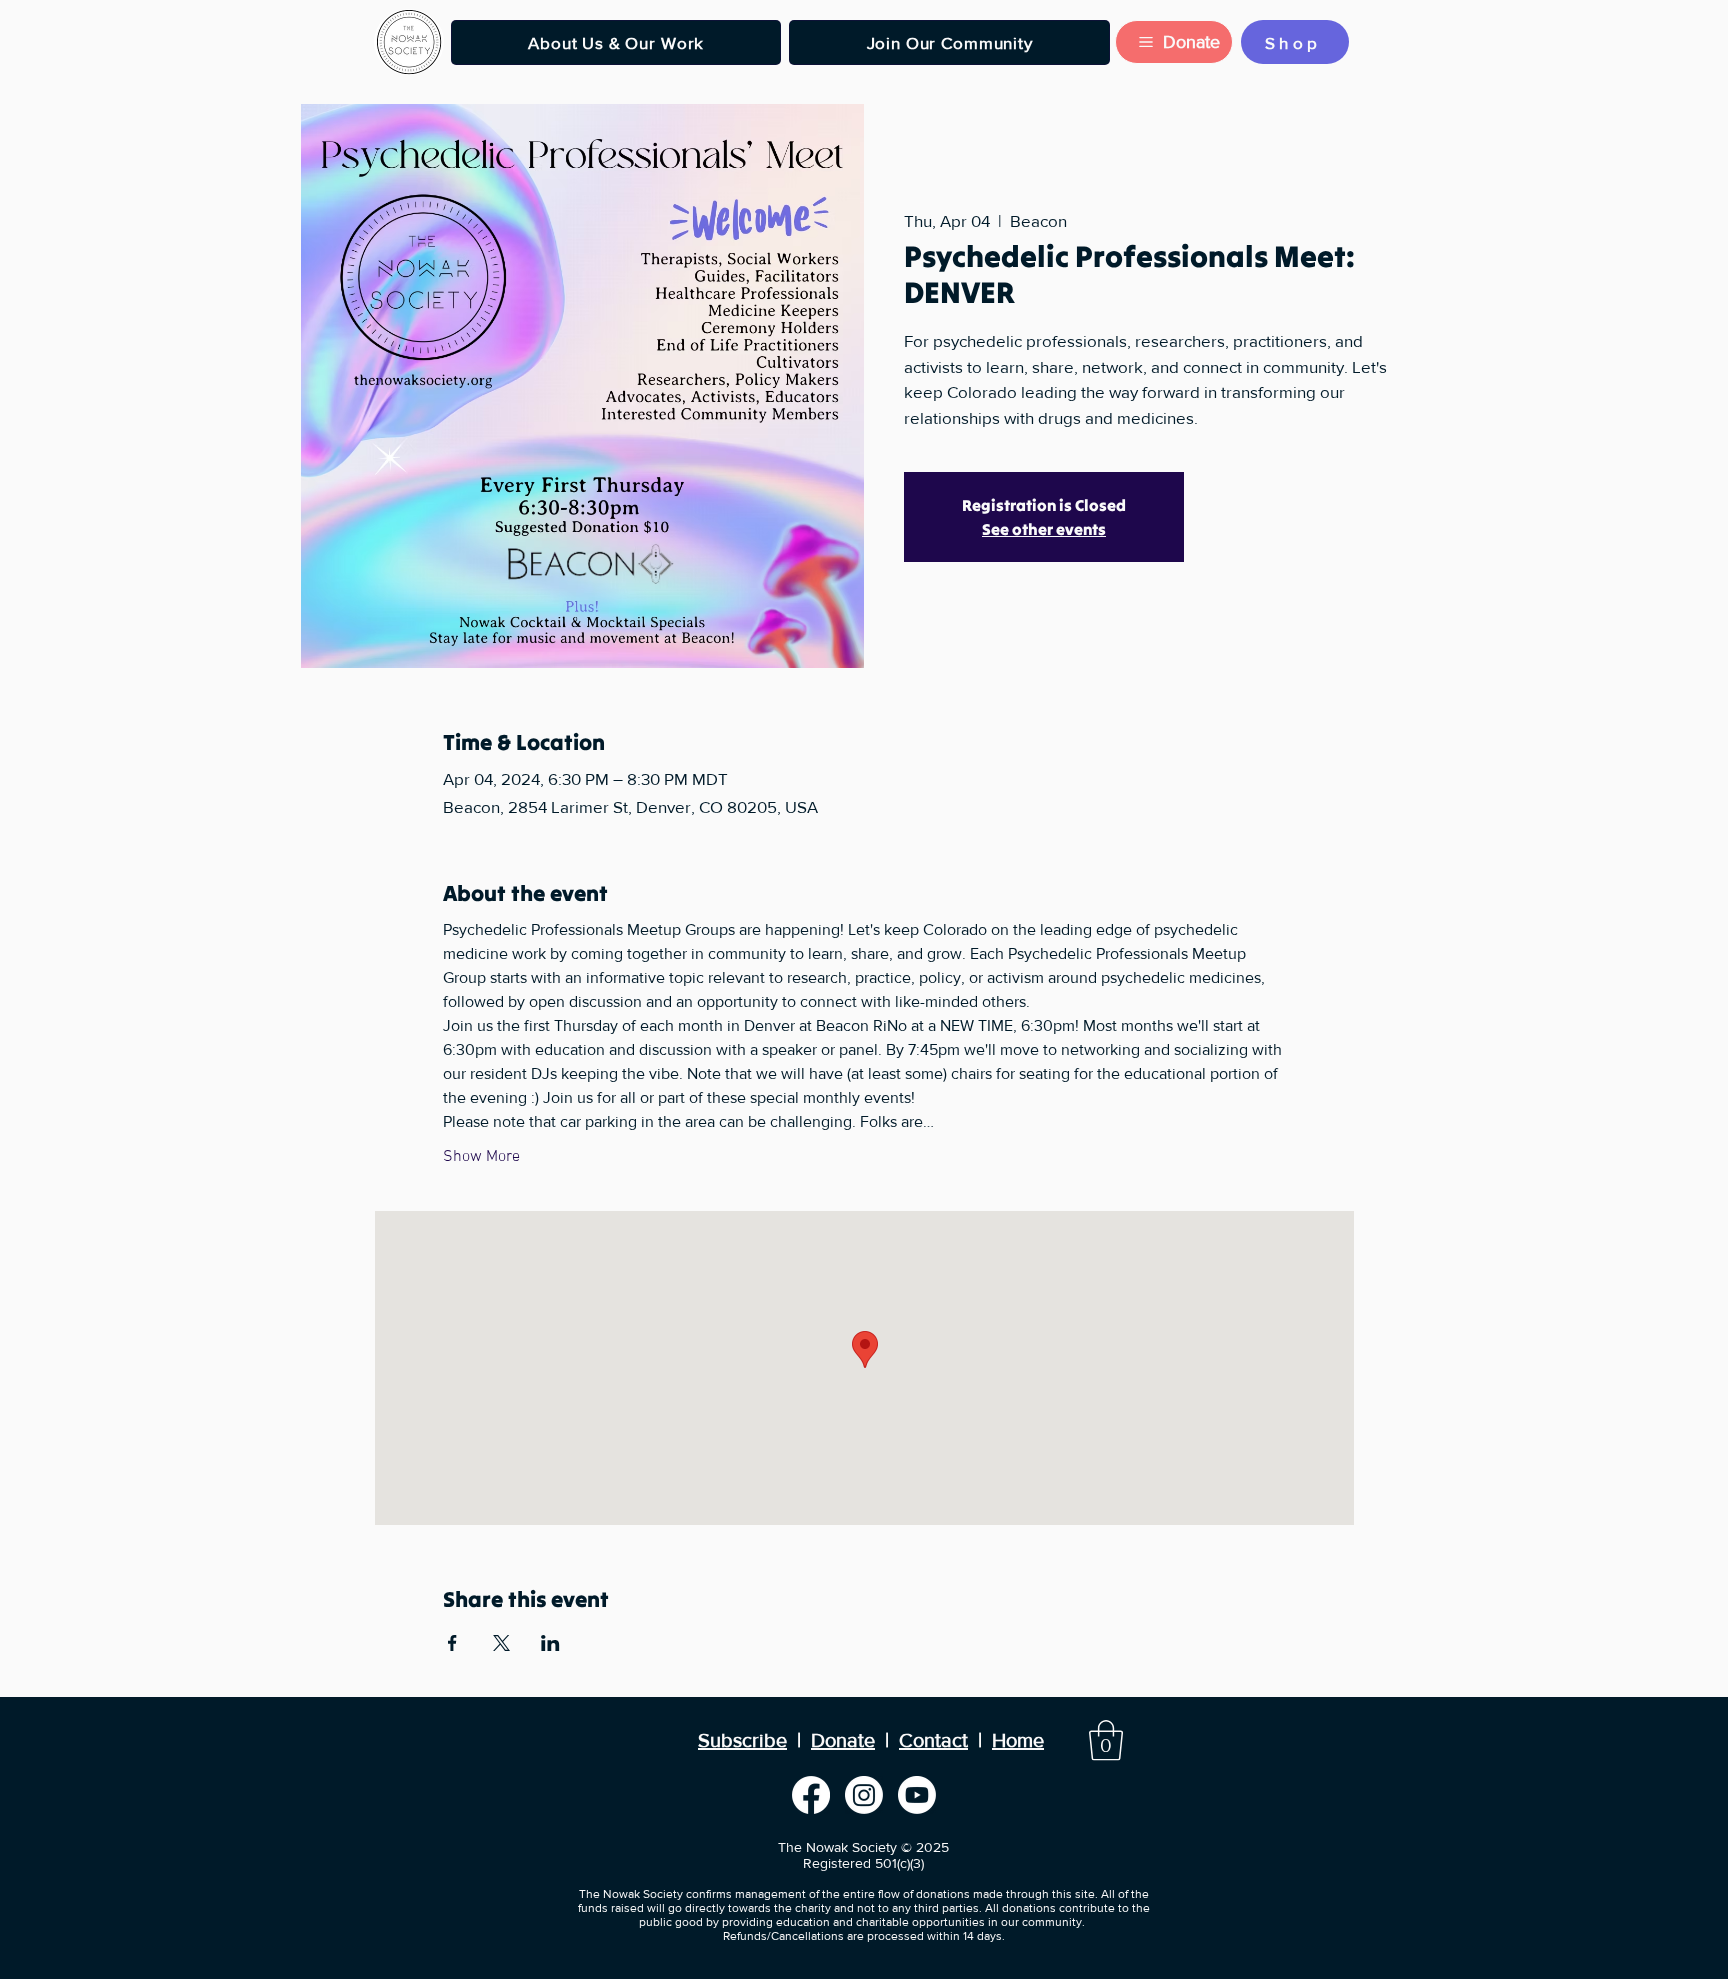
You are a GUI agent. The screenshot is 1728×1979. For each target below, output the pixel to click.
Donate (843, 1740)
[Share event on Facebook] (452, 1643)
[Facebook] (811, 1795)
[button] (616, 42)
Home (1018, 1740)
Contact (933, 1740)
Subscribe (742, 1740)
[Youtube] (917, 1795)
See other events (1044, 529)
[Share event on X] (501, 1643)
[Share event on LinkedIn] (550, 1643)
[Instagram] (864, 1795)
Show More (481, 1157)
